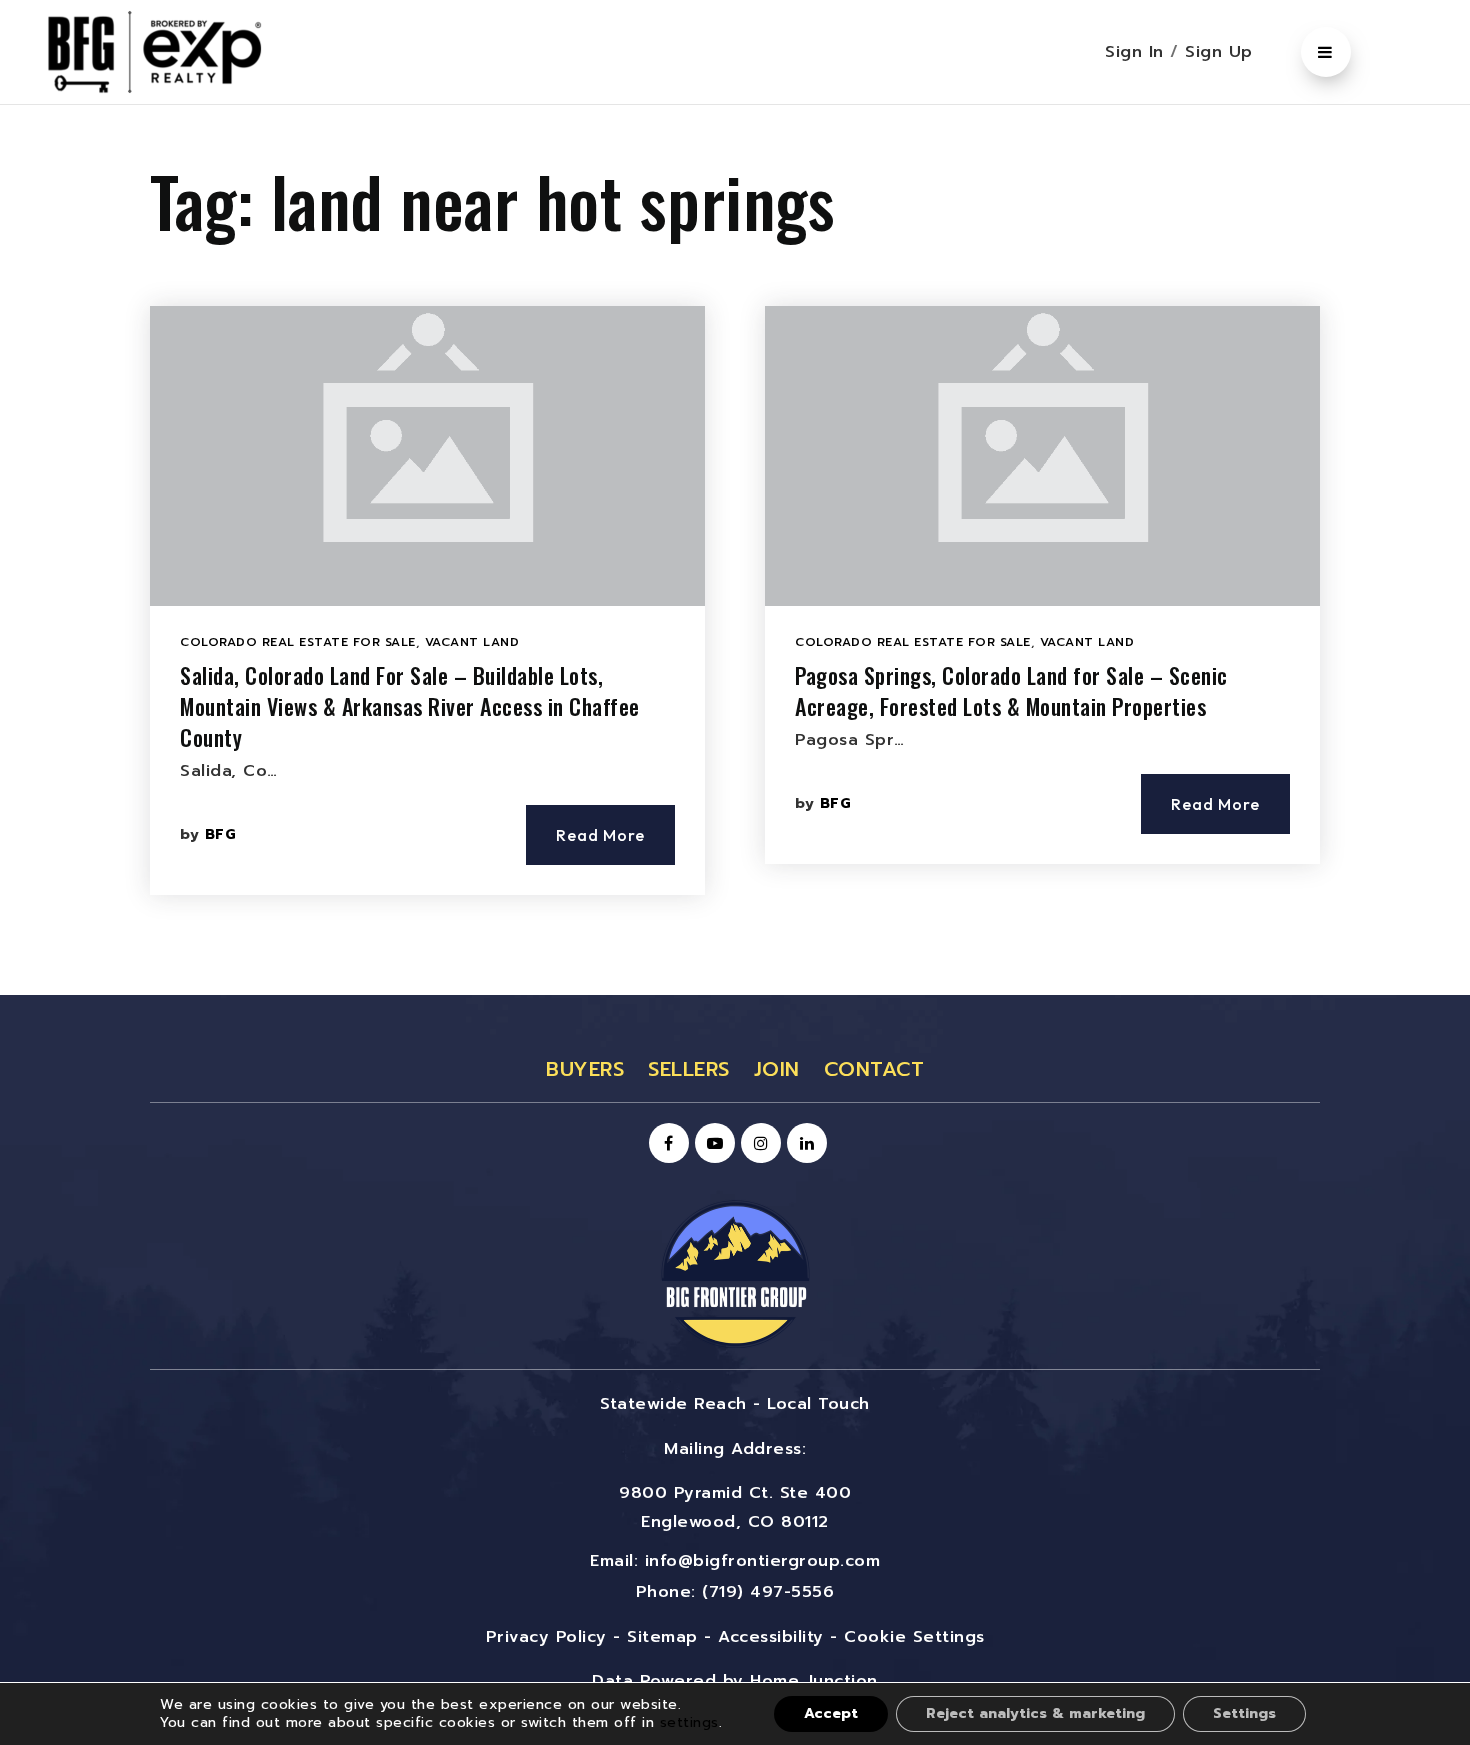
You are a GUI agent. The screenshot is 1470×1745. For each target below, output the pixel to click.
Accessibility (771, 1637)
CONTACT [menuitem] (874, 1069)
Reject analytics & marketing (1035, 1713)
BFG (221, 834)
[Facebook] (666, 1144)
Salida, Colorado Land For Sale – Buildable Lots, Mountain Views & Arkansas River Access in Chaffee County (410, 706)
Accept (831, 1713)
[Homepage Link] (735, 1273)
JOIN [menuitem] (777, 1069)
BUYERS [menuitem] (585, 1069)
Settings (1244, 1713)
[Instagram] (758, 1144)
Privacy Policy (546, 1637)
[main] (735, 550)
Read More (600, 835)
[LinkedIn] (804, 1144)
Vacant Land (472, 642)
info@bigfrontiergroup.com (763, 1561)
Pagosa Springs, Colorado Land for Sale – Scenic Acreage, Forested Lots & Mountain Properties (1011, 690)
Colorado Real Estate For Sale (298, 642)
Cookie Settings (914, 1637)
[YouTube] (712, 1144)
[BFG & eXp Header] (185, 51)
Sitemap (662, 1637)
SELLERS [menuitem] (689, 1069)
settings (689, 1722)
